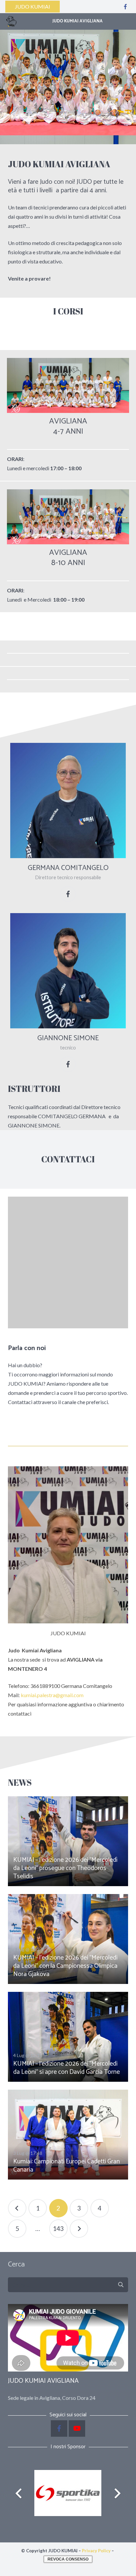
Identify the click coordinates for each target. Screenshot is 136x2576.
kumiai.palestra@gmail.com (52, 1695)
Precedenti (17, 2208)
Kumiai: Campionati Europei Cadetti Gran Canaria (67, 2166)
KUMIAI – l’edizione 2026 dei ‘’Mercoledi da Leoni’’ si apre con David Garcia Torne (67, 2068)
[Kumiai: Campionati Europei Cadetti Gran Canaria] (68, 2135)
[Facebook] (125, 7)
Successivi (79, 2229)
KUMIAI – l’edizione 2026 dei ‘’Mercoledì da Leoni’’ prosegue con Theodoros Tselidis (65, 1868)
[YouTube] (77, 2428)
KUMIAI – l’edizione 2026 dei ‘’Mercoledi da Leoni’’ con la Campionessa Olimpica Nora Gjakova (65, 1966)
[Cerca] (121, 2285)
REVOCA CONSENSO (68, 2559)
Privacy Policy (96, 2551)
